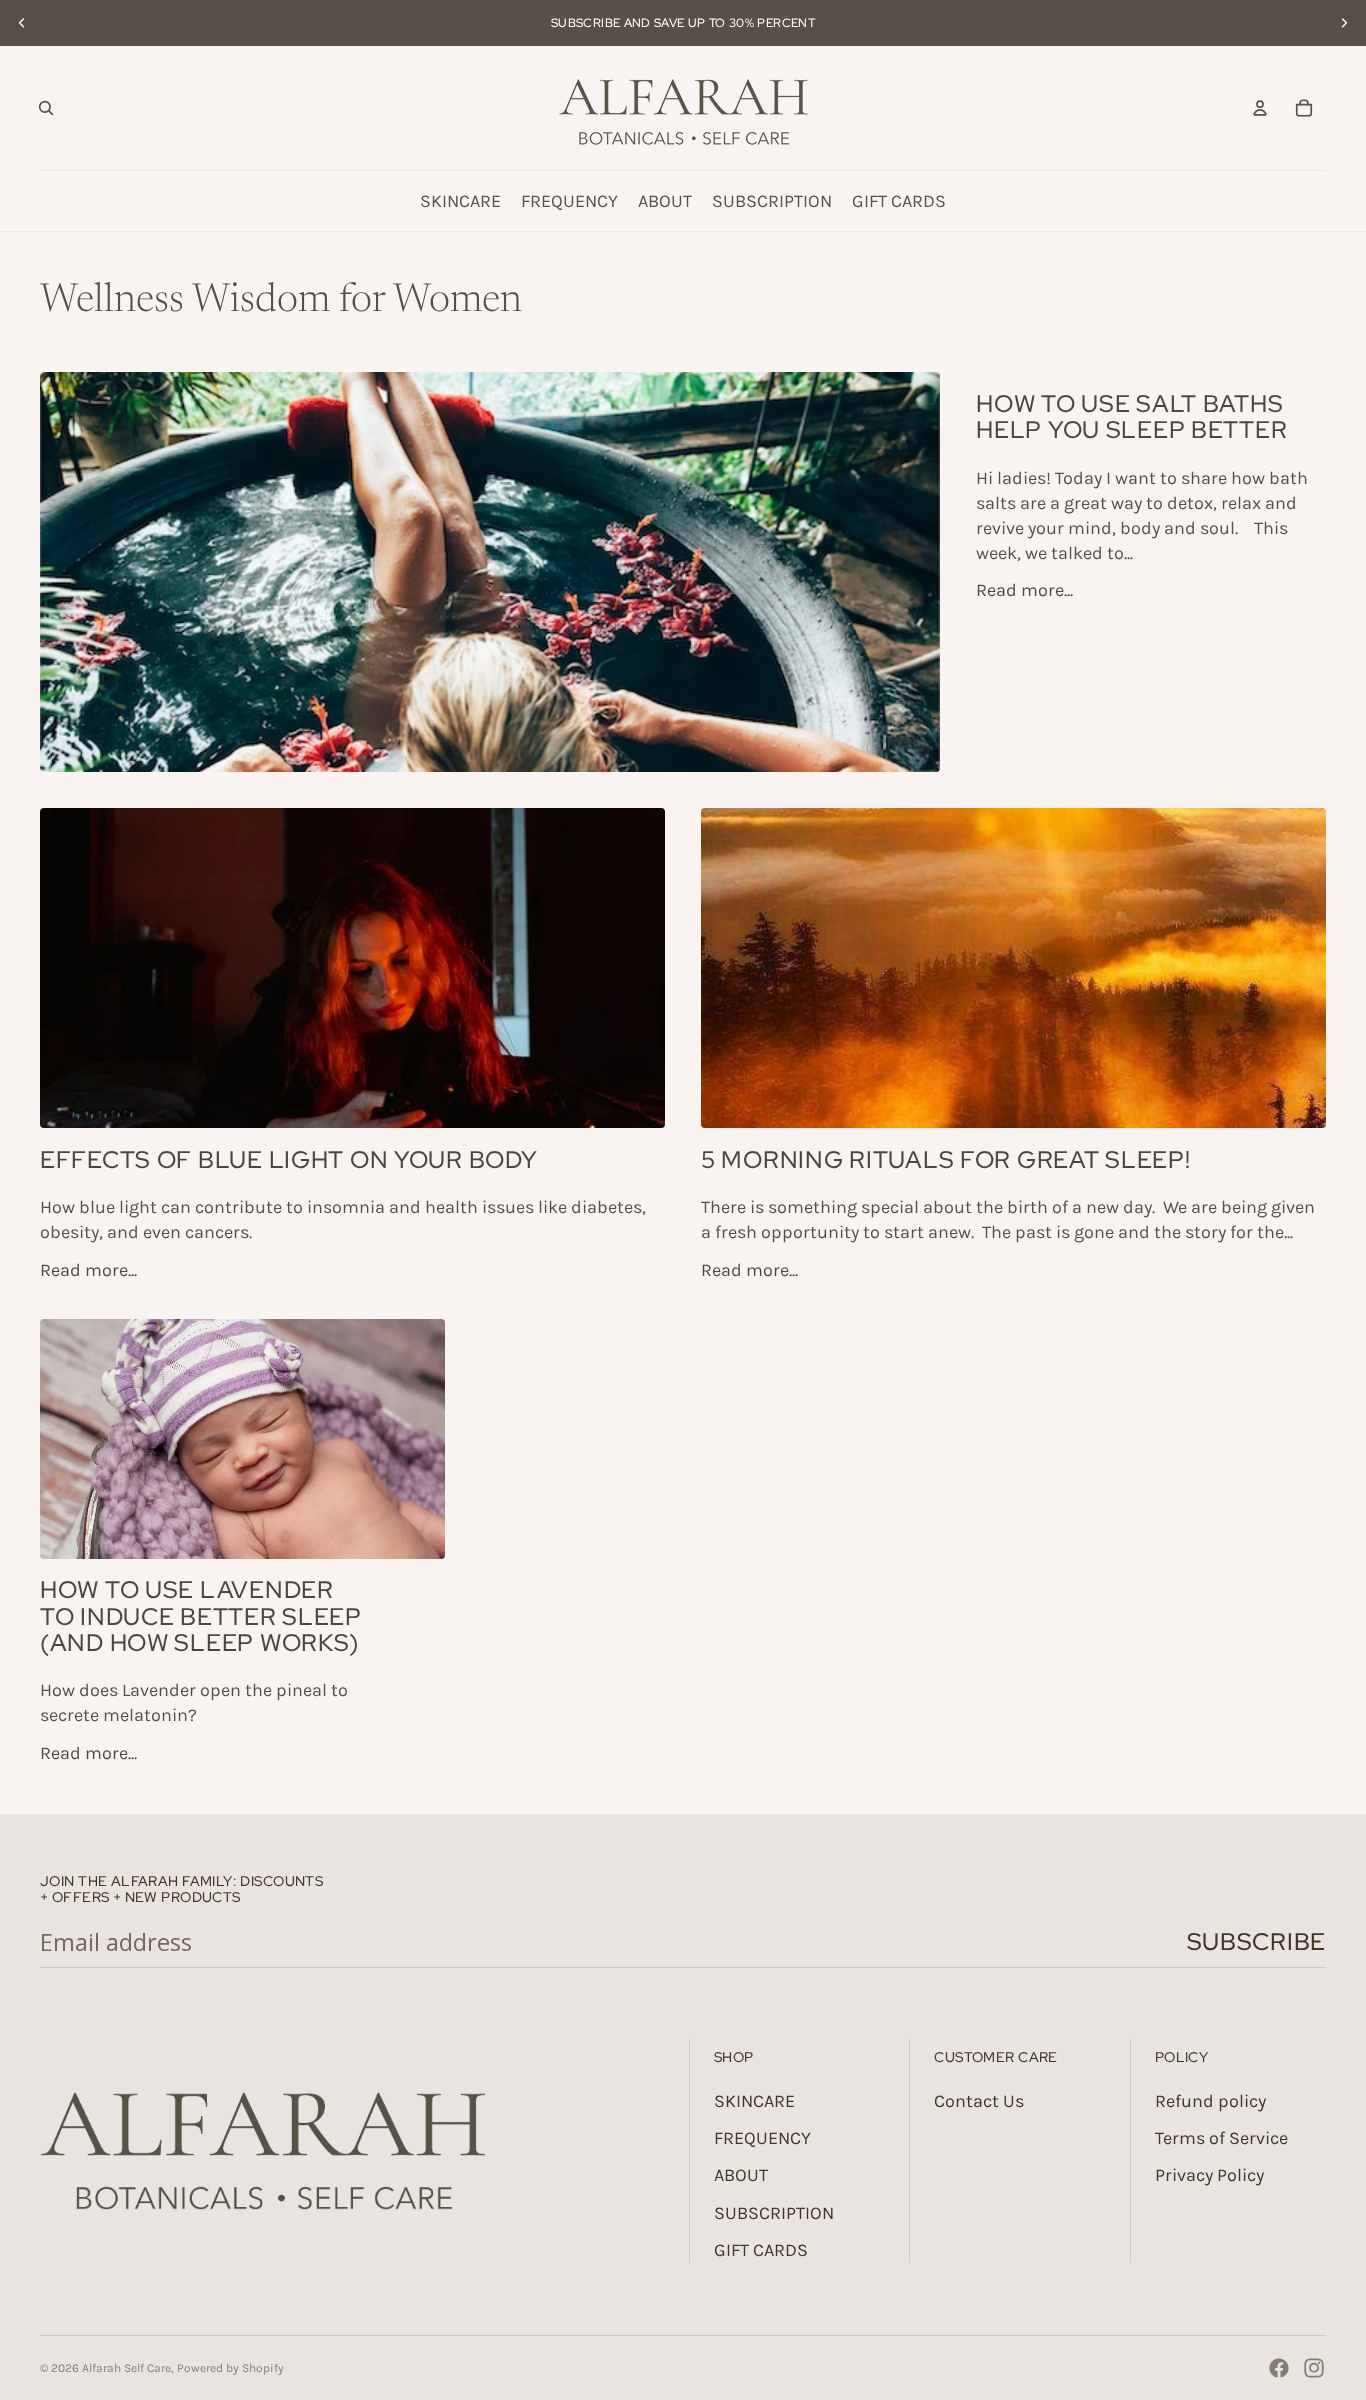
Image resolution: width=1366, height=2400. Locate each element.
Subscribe (1256, 1941)
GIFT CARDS (761, 2250)
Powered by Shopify (230, 2368)
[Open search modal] (46, 108)
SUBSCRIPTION (774, 2213)
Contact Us (979, 2101)
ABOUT (741, 2175)
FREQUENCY (762, 2138)
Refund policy (1210, 2101)
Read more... (1024, 590)
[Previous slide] (22, 23)
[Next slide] (1344, 23)
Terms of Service (1221, 2138)
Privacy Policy (1209, 2175)
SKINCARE (754, 2101)
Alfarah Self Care (126, 2368)
